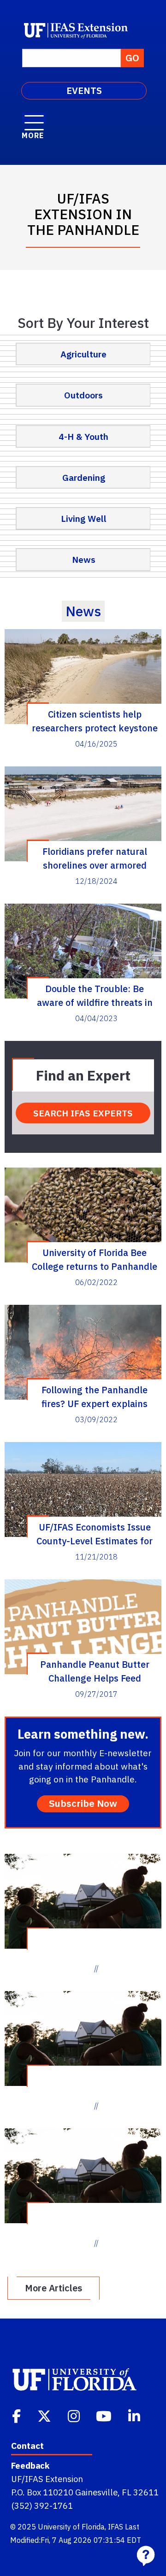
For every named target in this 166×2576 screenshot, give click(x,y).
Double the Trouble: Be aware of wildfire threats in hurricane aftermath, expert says (95, 995)
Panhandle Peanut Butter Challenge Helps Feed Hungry (95, 1671)
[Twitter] (45, 2415)
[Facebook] (17, 2415)
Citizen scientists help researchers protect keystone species (95, 721)
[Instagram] (75, 2415)
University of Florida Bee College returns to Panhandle (95, 1259)
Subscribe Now (83, 1803)
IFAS (116, 2527)
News (84, 559)
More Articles (53, 2288)
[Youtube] (105, 2415)
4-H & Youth (83, 436)
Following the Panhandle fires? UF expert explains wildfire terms (95, 1396)
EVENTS (84, 91)
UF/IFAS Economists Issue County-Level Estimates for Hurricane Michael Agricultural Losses (95, 1534)
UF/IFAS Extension (47, 2479)
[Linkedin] (135, 2415)
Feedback (30, 2465)
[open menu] (34, 118)
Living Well (84, 518)
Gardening (84, 477)
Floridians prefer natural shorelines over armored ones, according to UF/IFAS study (95, 858)
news (83, 611)
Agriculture (83, 354)
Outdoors (83, 395)
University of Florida (71, 2527)
